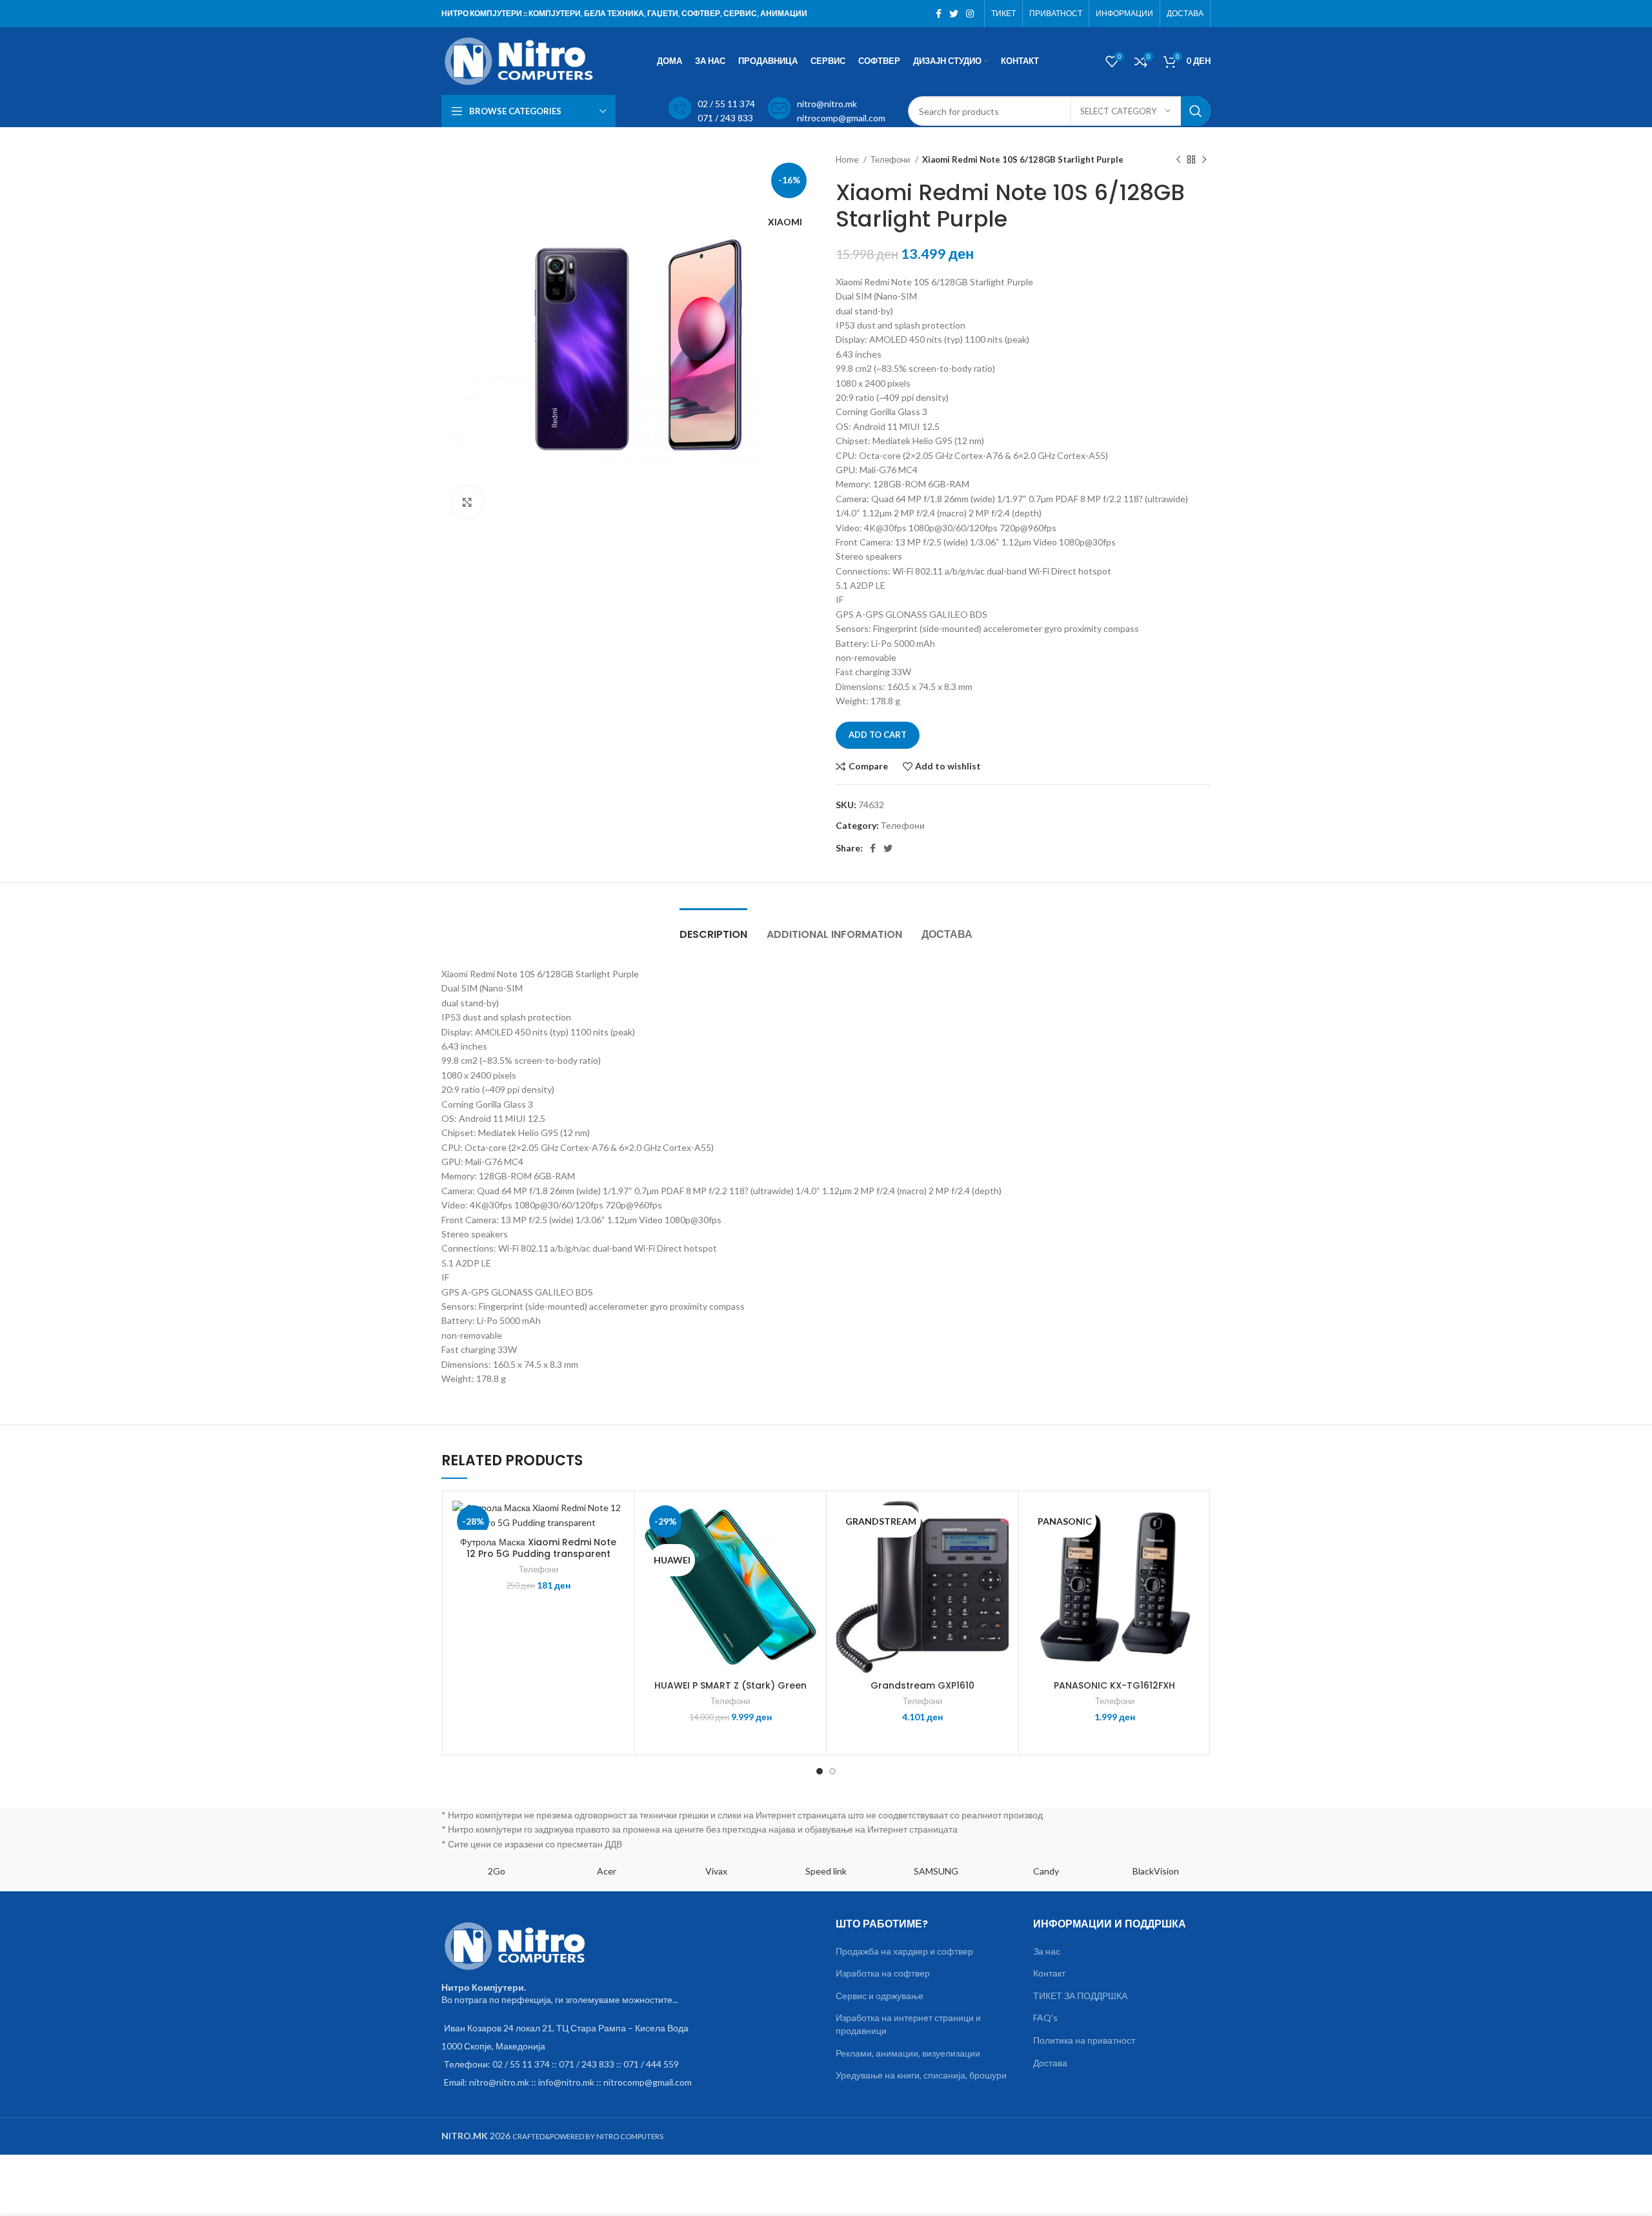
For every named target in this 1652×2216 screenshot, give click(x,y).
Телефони (891, 159)
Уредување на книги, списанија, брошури (921, 2075)
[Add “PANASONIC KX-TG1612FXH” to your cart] (1191, 1551)
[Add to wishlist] (615, 1522)
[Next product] (1204, 160)
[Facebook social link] (939, 14)
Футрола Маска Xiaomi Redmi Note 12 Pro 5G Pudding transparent (538, 1548)
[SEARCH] (1196, 111)
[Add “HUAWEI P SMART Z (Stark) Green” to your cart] (807, 1551)
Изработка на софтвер (883, 1973)
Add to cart (878, 735)
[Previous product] (1178, 160)
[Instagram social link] (970, 14)
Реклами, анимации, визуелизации (908, 2053)
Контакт (1049, 1973)
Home (848, 159)
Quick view (615, 1580)
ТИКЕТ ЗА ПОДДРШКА (1080, 1996)
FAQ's (1045, 2018)
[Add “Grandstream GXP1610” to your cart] (999, 1551)
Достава (1050, 2063)
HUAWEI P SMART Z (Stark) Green (730, 1685)
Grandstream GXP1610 (922, 1685)
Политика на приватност (1084, 2040)
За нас (1047, 1951)
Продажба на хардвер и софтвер (904, 1951)
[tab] (713, 928)
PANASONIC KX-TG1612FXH (1114, 1685)
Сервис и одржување (880, 1996)
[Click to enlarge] (467, 502)
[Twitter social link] (954, 14)
